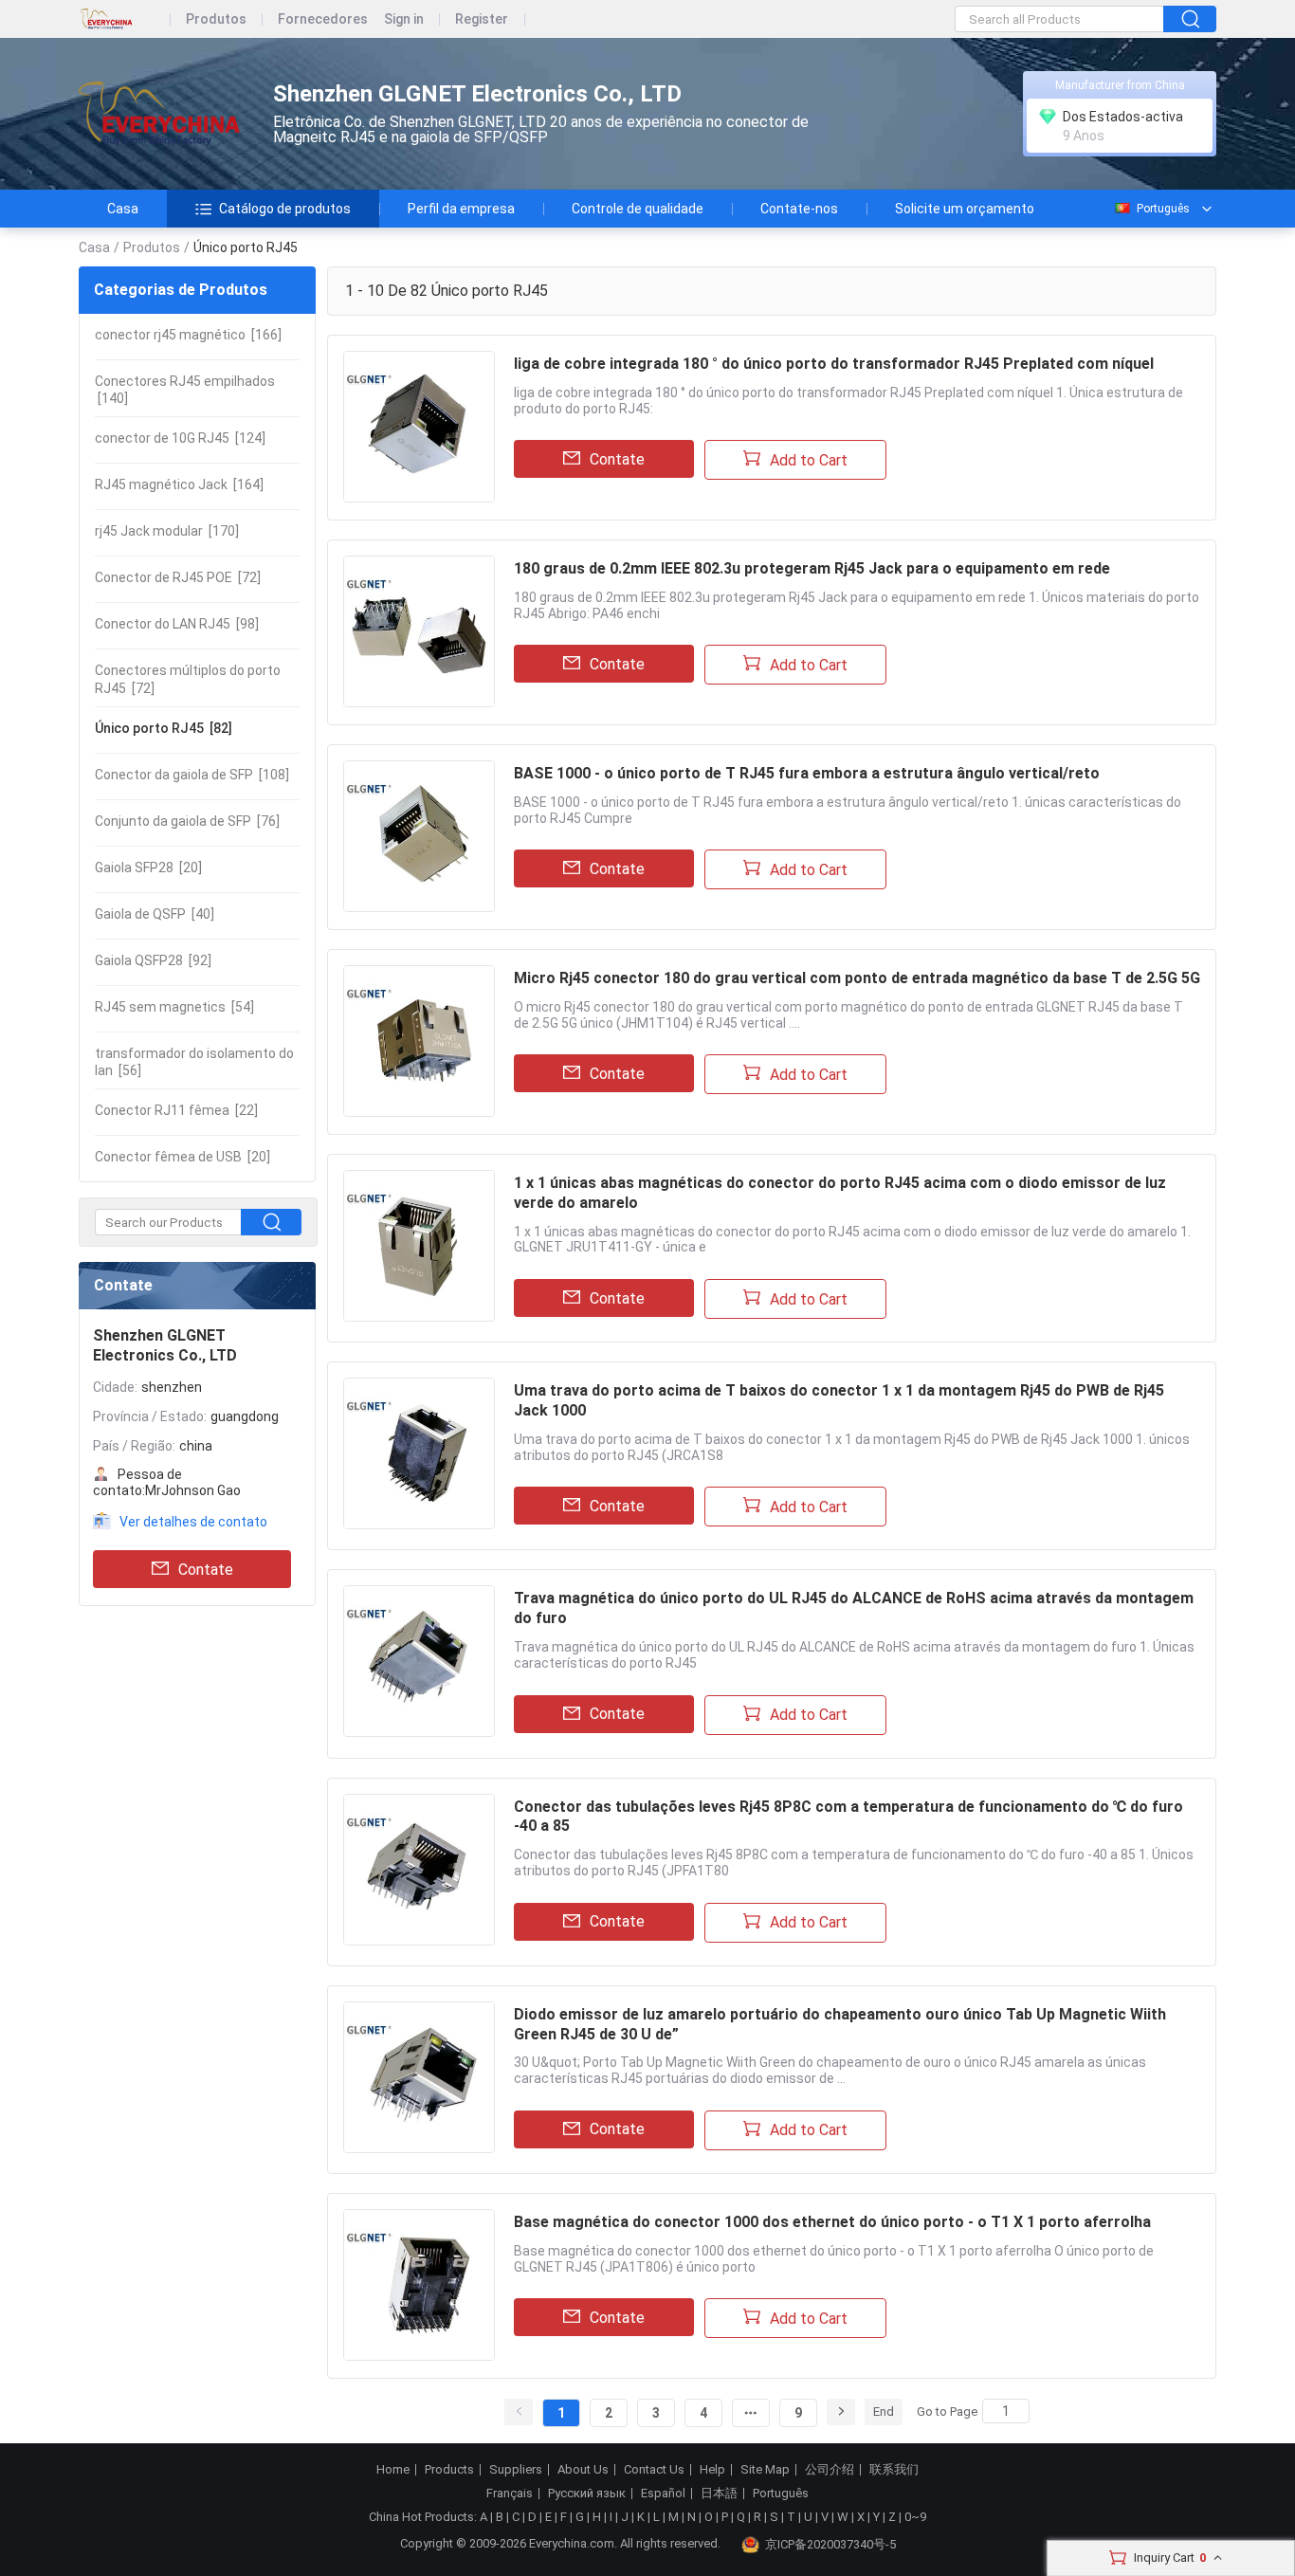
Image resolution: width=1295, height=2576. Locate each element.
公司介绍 (830, 2470)
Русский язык (587, 2494)
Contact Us (654, 2470)
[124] (180, 438)
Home (393, 2470)
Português (1163, 209)
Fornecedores (323, 19)
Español (663, 2494)
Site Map (765, 2470)
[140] (185, 390)
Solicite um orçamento (965, 209)
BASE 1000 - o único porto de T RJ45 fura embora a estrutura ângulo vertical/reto (807, 773)
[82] (164, 728)
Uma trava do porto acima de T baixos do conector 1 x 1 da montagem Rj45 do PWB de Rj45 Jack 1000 (839, 1400)
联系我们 (894, 2470)
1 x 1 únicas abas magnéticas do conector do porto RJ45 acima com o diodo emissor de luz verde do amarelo (840, 1193)
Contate (206, 1570)
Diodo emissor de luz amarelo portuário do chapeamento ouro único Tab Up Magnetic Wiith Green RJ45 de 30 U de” (840, 2024)
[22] (176, 1110)
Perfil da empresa (461, 209)
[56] (194, 1062)
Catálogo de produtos (285, 209)
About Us (583, 2470)
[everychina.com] (125, 19)
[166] (188, 335)
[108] (192, 775)
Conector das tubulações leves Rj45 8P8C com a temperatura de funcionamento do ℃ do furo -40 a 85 (848, 1817)
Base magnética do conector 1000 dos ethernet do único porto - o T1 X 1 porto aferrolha (832, 2222)
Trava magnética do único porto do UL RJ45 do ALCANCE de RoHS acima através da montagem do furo (854, 1608)
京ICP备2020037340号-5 (830, 2544)
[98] (177, 624)
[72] (178, 577)
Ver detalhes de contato (193, 1522)
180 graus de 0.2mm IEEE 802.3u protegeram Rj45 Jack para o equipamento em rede (812, 568)
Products (449, 2470)
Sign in (404, 19)
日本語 (719, 2494)
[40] (155, 914)
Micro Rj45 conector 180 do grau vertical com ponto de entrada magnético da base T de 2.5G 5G (857, 978)
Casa (123, 209)
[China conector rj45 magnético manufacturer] (159, 114)
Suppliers (516, 2470)
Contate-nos (799, 209)
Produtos (216, 19)
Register (482, 19)
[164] (179, 484)
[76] (187, 821)
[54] (174, 1007)
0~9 (915, 2517)
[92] (153, 960)
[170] (167, 531)
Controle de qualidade (638, 209)
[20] (148, 868)
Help (712, 2470)
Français (510, 2494)
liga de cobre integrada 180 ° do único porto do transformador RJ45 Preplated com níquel (834, 364)
